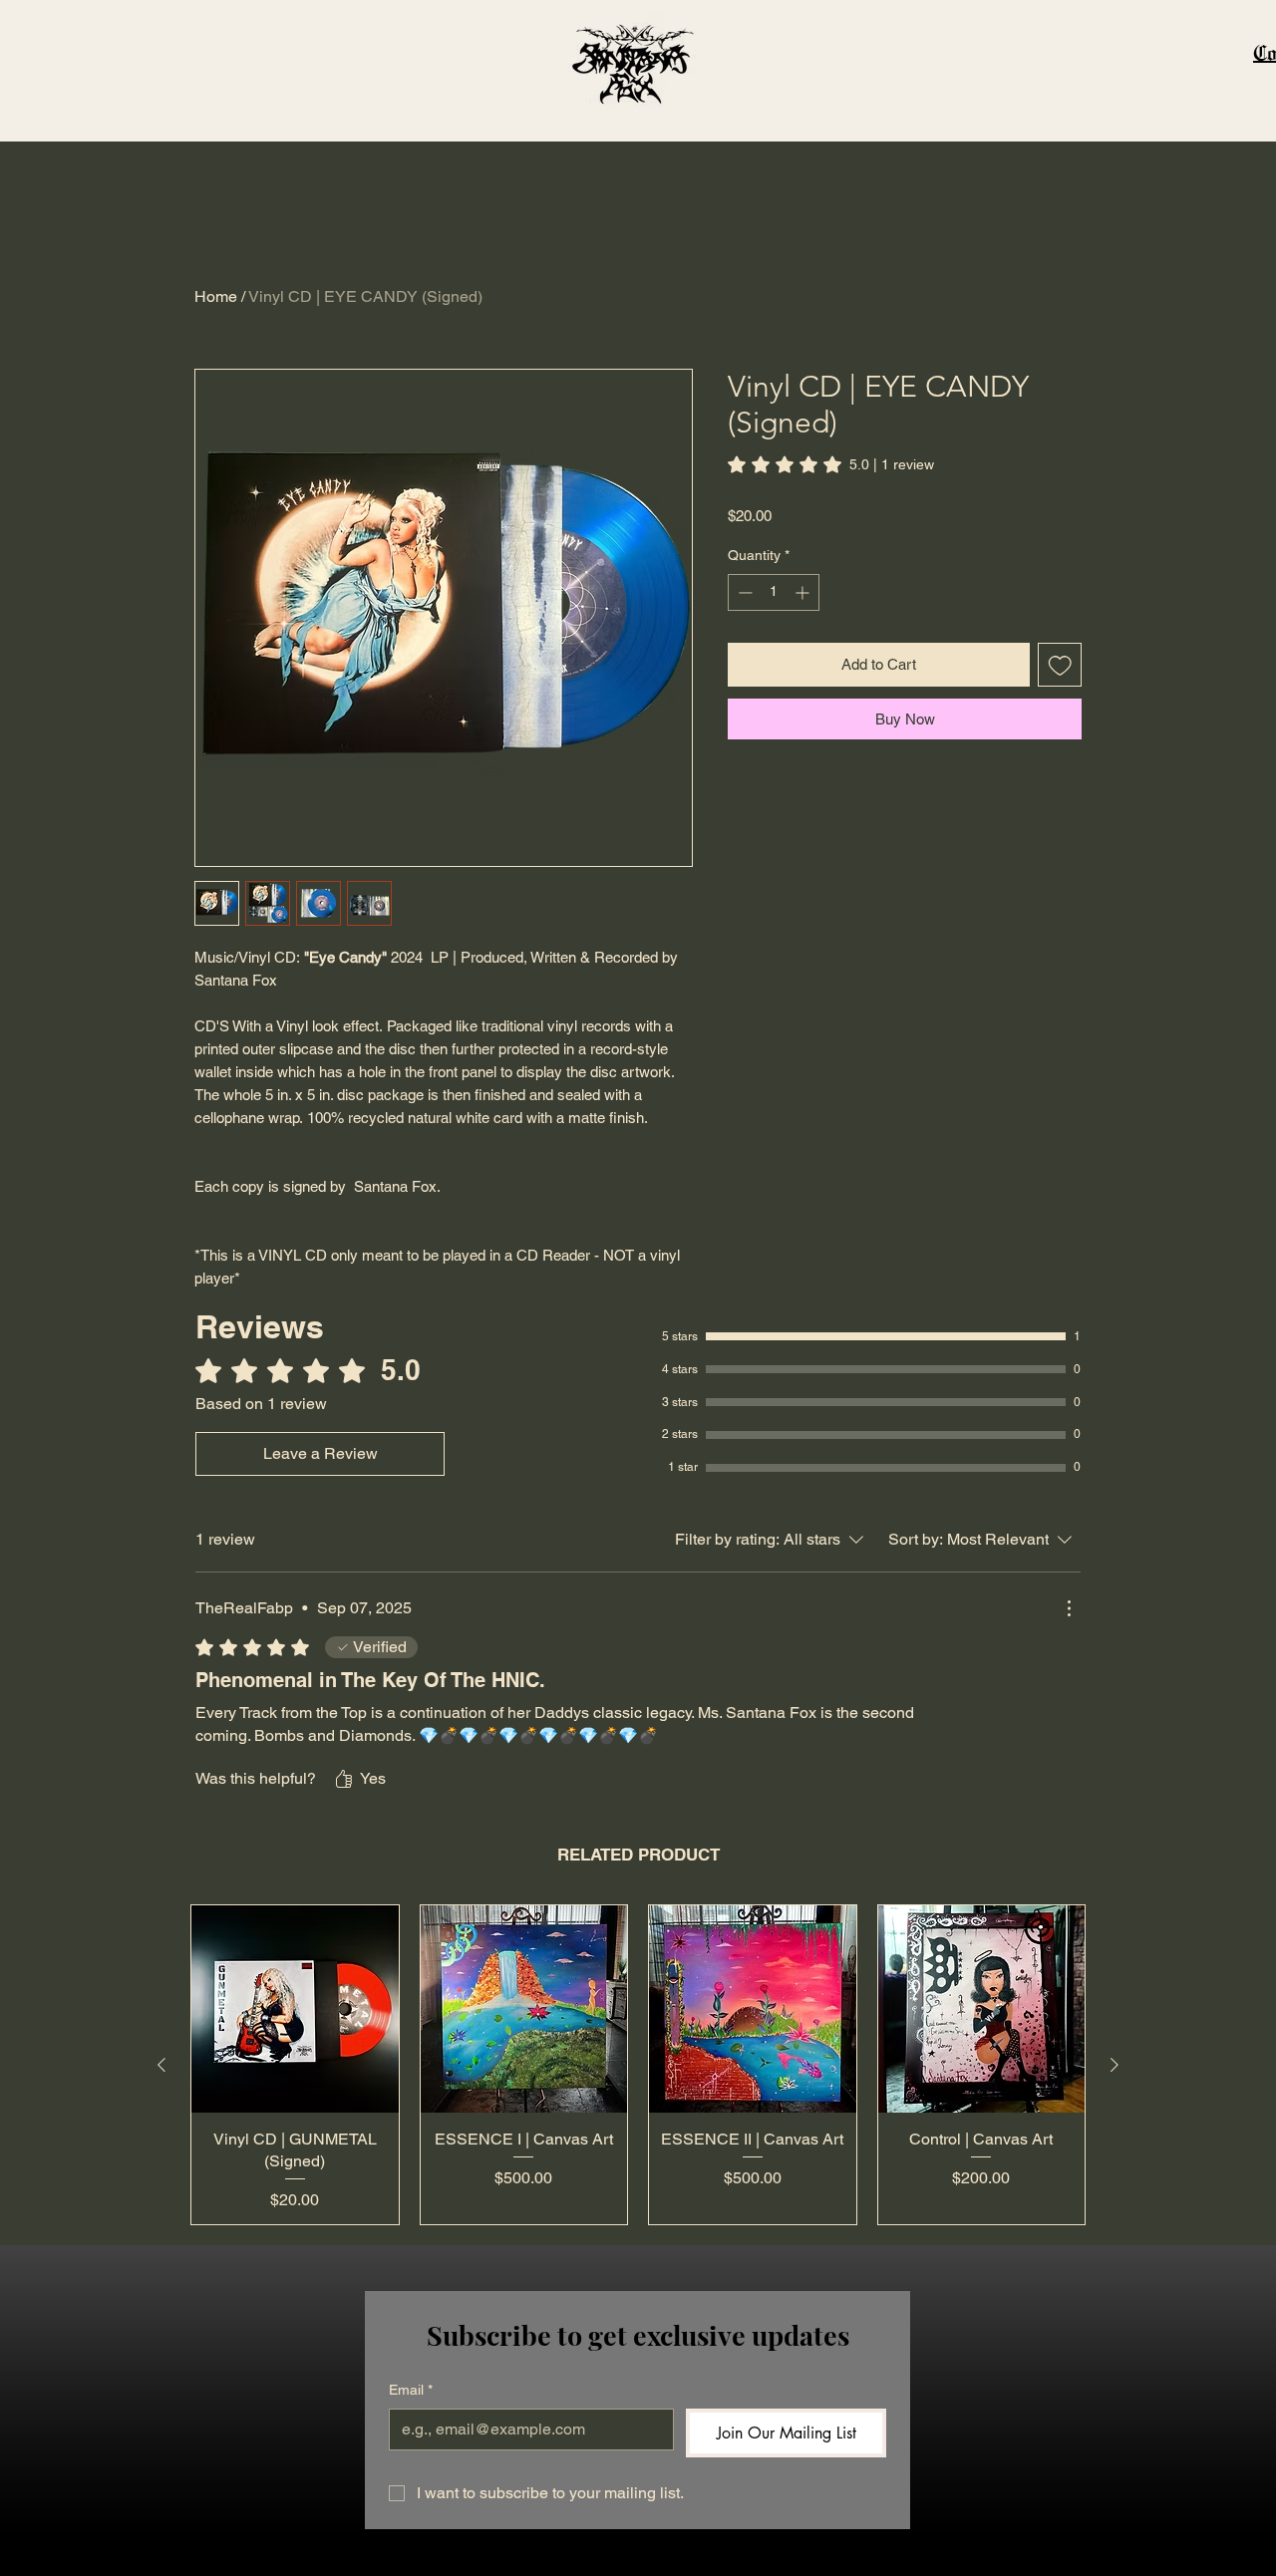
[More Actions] (1069, 1608)
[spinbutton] (774, 592)
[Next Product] (1115, 2065)
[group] (638, 2065)
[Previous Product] (161, 2065)
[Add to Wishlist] (1060, 665)
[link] (831, 464)
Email (411, 2390)
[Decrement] (743, 592)
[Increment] (804, 592)
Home (216, 296)
